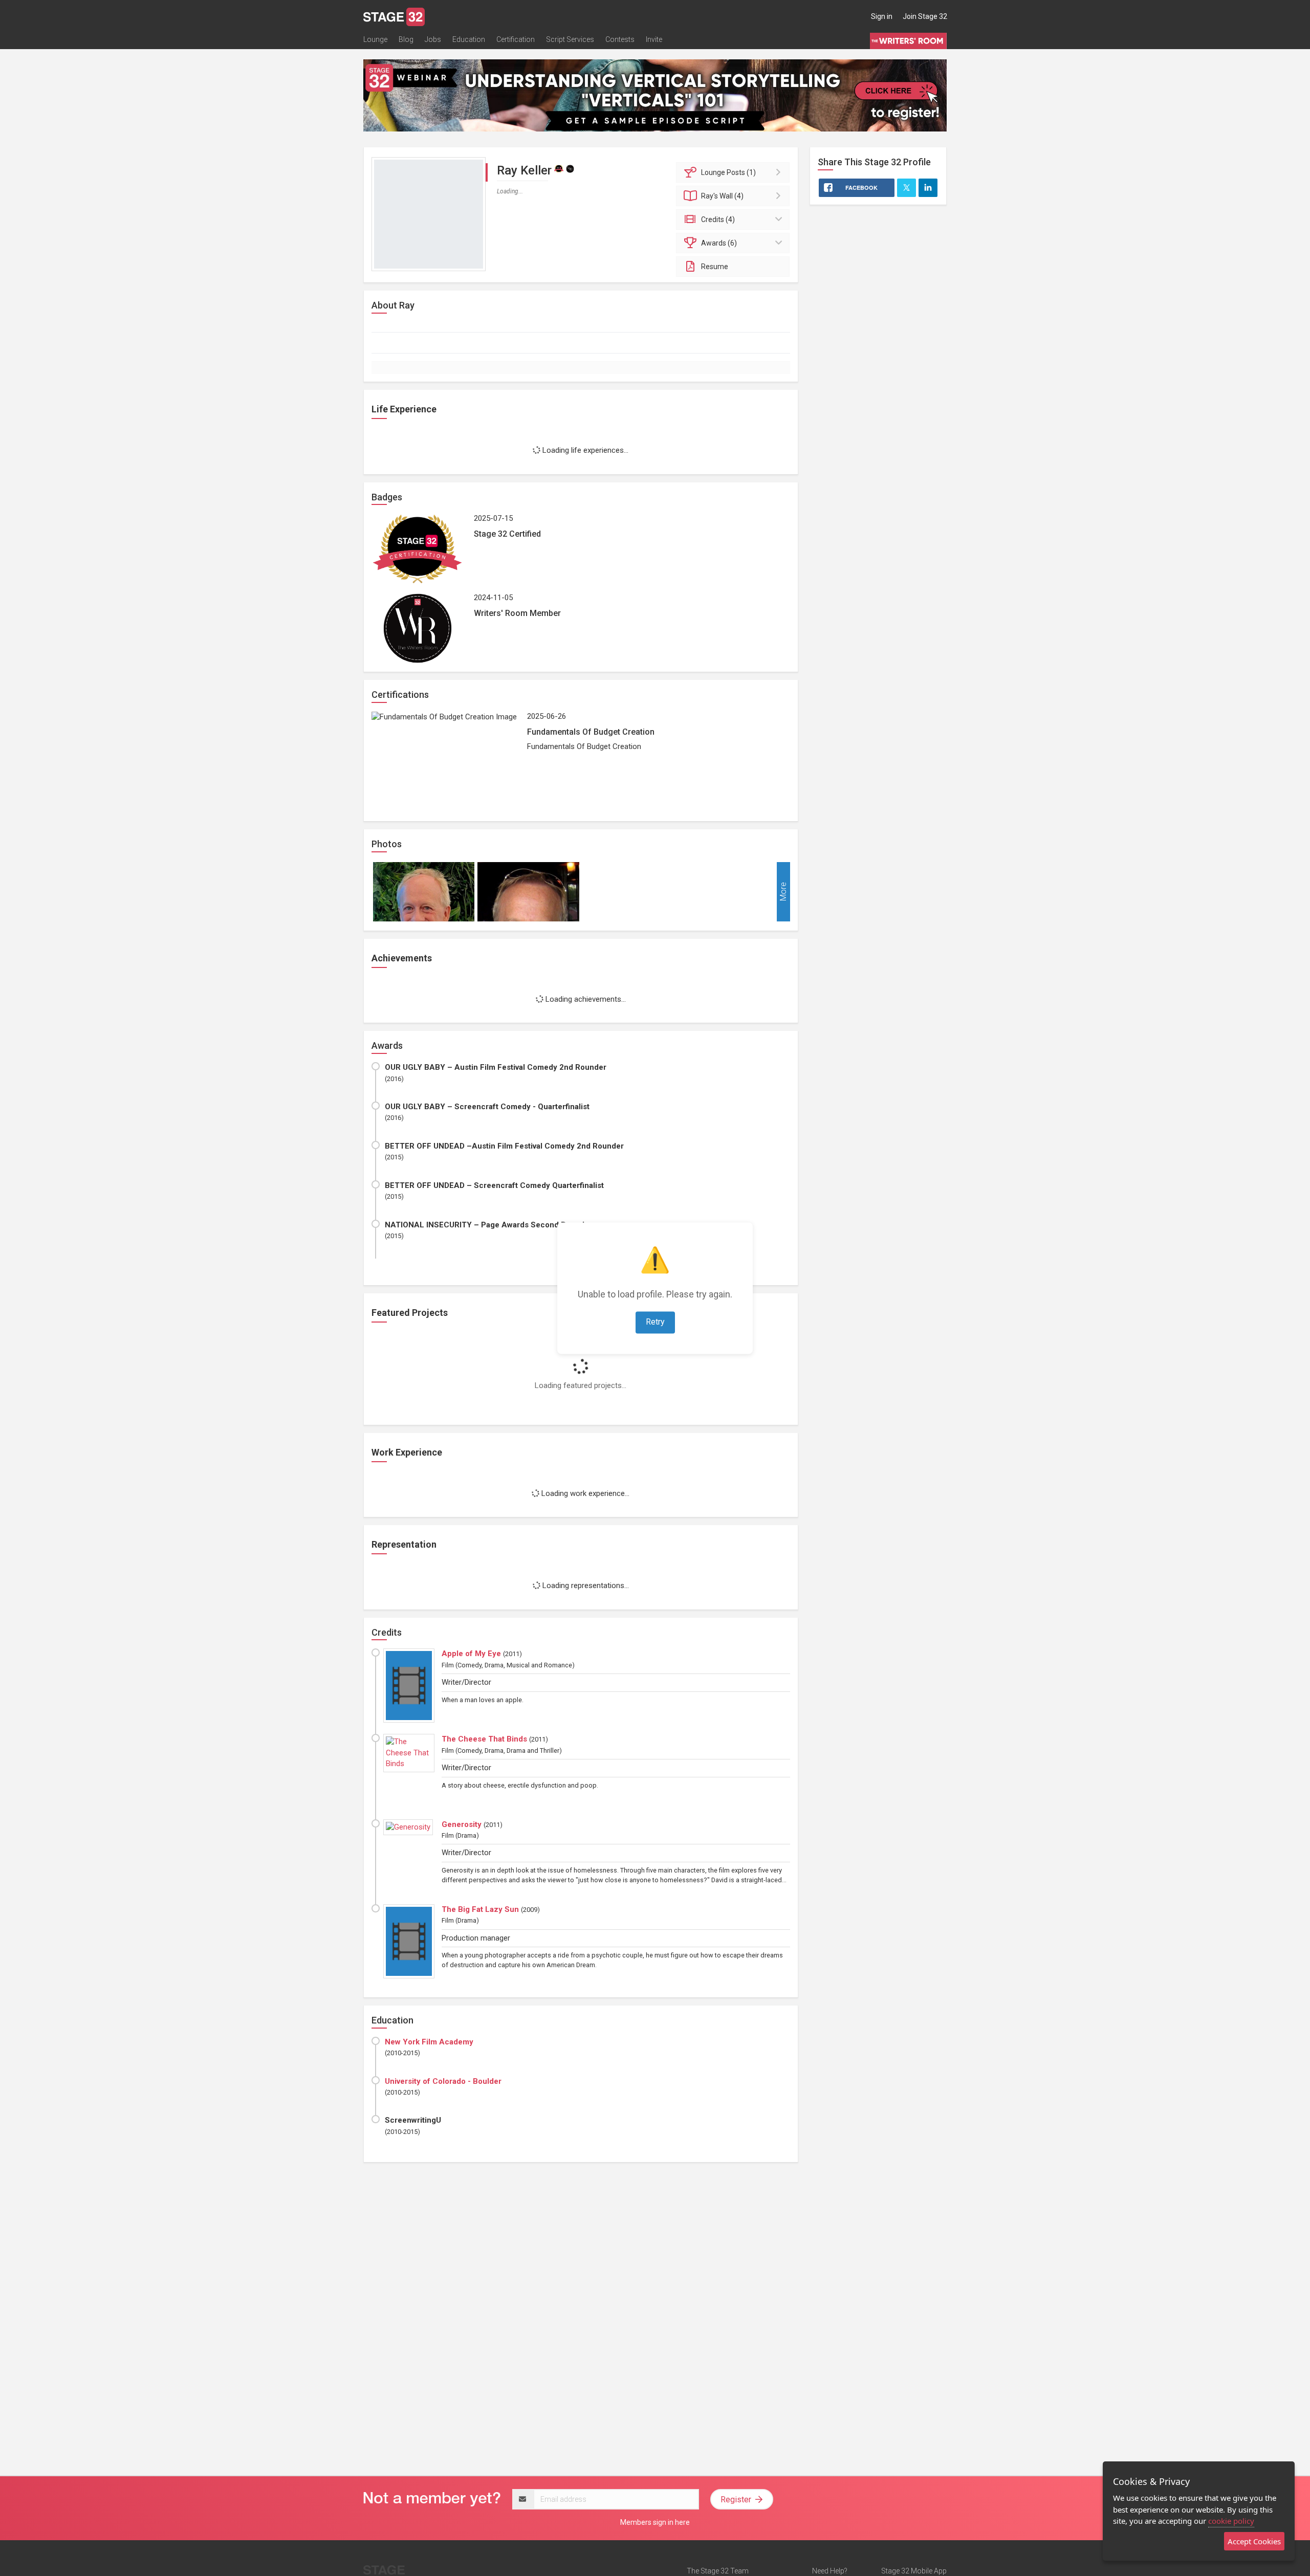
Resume (715, 267)
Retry (655, 1322)
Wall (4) (722, 196)
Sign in (882, 16)
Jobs (433, 39)
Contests (620, 39)
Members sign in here (655, 2522)
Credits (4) (718, 219)
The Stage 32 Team (718, 2571)
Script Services (570, 39)
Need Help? (830, 2571)
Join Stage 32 (925, 16)
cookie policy (1231, 2521)
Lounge (375, 39)
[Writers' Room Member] (570, 168)
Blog (406, 39)
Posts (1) (728, 172)
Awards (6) (719, 243)
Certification (516, 39)
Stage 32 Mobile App (914, 2571)
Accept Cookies (1254, 2541)
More (783, 891)
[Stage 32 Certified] (559, 168)
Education (469, 39)
